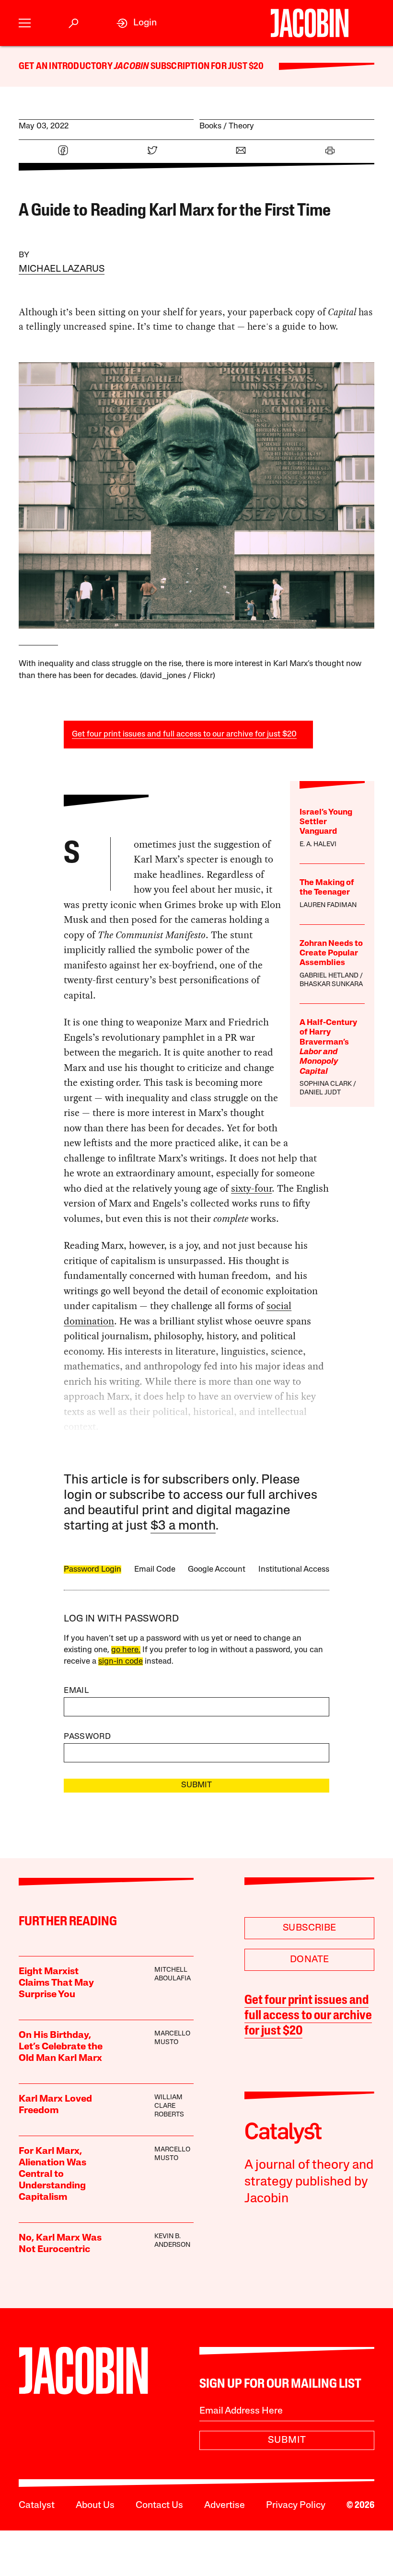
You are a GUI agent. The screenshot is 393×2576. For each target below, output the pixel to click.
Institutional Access (294, 1570)
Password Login (92, 1570)
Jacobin (131, 67)
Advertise (225, 2506)
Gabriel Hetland (329, 976)
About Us (95, 2506)
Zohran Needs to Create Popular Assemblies (331, 954)
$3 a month (183, 1526)
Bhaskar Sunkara (331, 984)
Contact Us (159, 2506)
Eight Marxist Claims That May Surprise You (56, 1983)
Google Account (217, 1570)
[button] (25, 23)
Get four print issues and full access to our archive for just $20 (184, 734)
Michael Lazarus (62, 269)
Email (76, 1691)
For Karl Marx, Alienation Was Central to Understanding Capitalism (52, 2174)
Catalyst (37, 2506)
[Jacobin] (309, 23)
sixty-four (251, 1188)
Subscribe (310, 1928)
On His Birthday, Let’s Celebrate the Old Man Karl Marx (61, 2047)
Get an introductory (66, 67)
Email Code (155, 1570)
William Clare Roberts (169, 2106)
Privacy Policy (296, 2506)
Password (87, 1737)
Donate (309, 1960)
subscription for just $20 (206, 67)
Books (210, 126)
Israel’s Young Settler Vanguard (326, 822)
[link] (137, 23)
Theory (241, 126)
